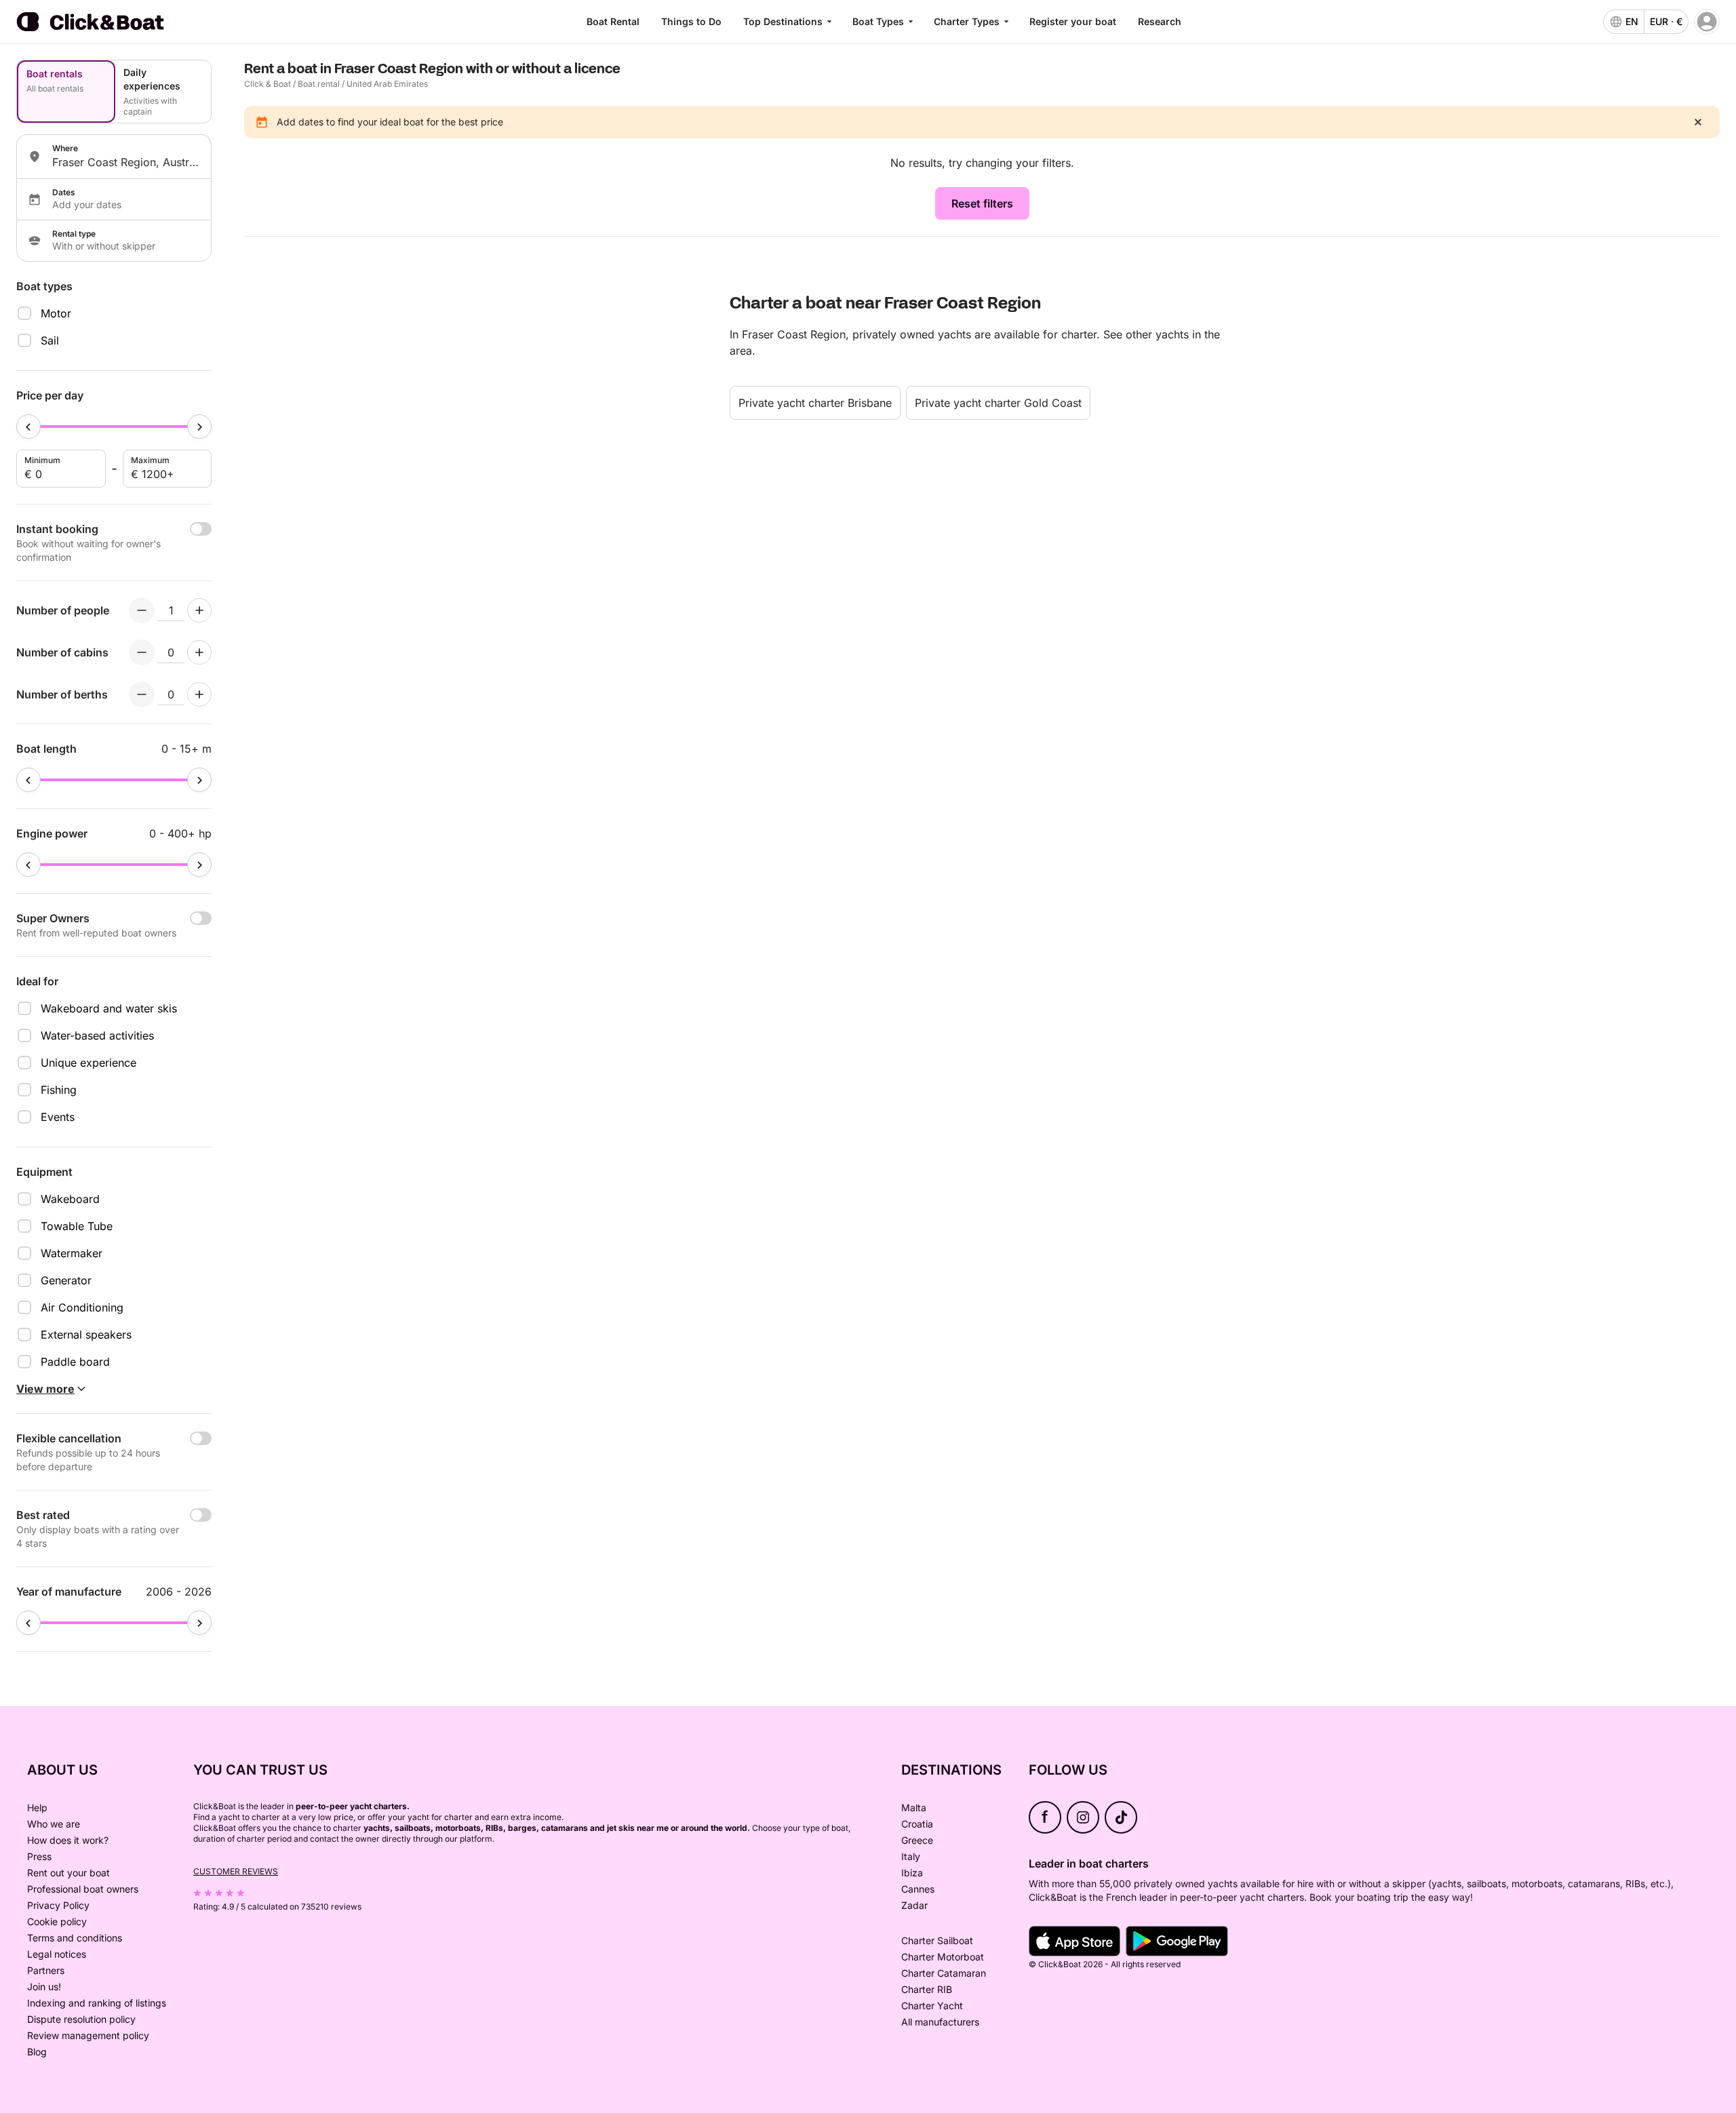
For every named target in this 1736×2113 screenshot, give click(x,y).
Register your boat (1073, 21)
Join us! (44, 1987)
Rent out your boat (68, 1873)
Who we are (54, 1824)
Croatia (917, 1824)
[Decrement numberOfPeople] (142, 610)
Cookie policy (57, 1921)
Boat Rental (613, 21)
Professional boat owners (83, 1889)
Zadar (914, 1905)
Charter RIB (927, 1989)
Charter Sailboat (937, 1940)
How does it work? (68, 1840)
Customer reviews (236, 1871)
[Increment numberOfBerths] (199, 694)
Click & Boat (268, 84)
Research (1160, 21)
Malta (914, 1808)
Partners (46, 1970)
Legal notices (57, 1954)
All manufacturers (940, 2022)
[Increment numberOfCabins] (199, 652)
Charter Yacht (932, 2006)
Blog (37, 2052)
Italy (911, 1856)
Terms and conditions (75, 1938)
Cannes (918, 1889)
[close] (1698, 122)
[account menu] (1707, 22)
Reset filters (982, 203)
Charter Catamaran (944, 1973)
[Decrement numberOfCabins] (142, 652)
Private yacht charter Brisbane (815, 403)
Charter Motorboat (943, 1957)
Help (37, 1808)
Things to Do (691, 21)
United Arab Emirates (387, 84)
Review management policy (88, 2035)
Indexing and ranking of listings (97, 2003)
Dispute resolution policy (81, 2019)
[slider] (28, 427)
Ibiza (912, 1873)
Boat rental (319, 84)
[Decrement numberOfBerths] (142, 694)
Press (39, 1856)
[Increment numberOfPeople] (199, 610)
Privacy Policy (58, 1905)
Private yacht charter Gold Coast (998, 403)
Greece (917, 1840)
